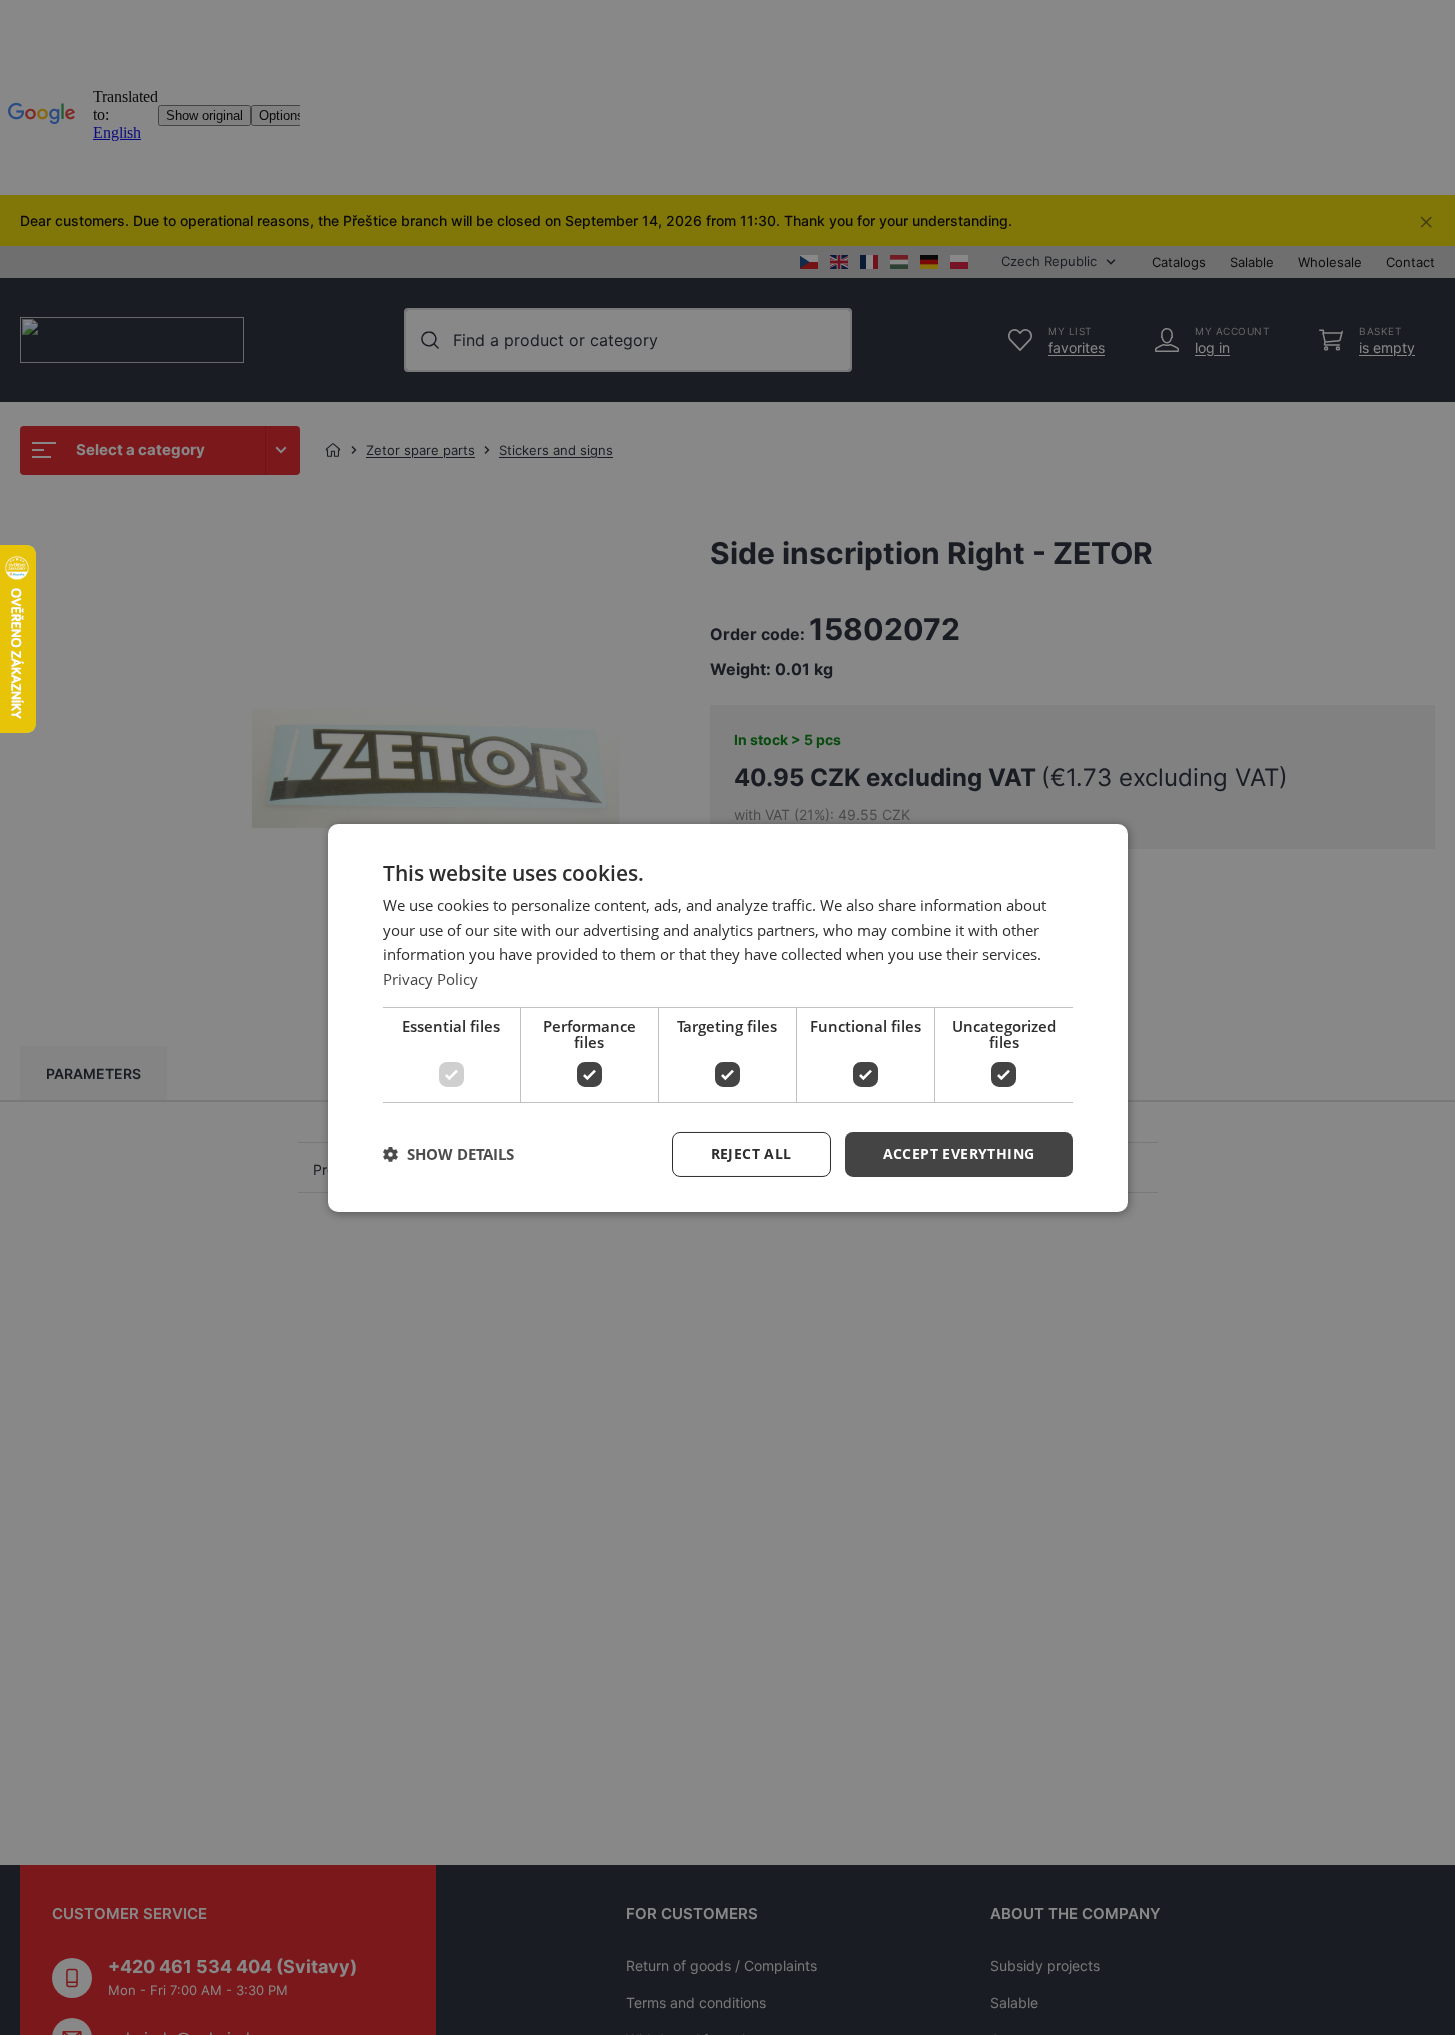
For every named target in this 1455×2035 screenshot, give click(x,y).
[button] (959, 1154)
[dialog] (728, 1017)
